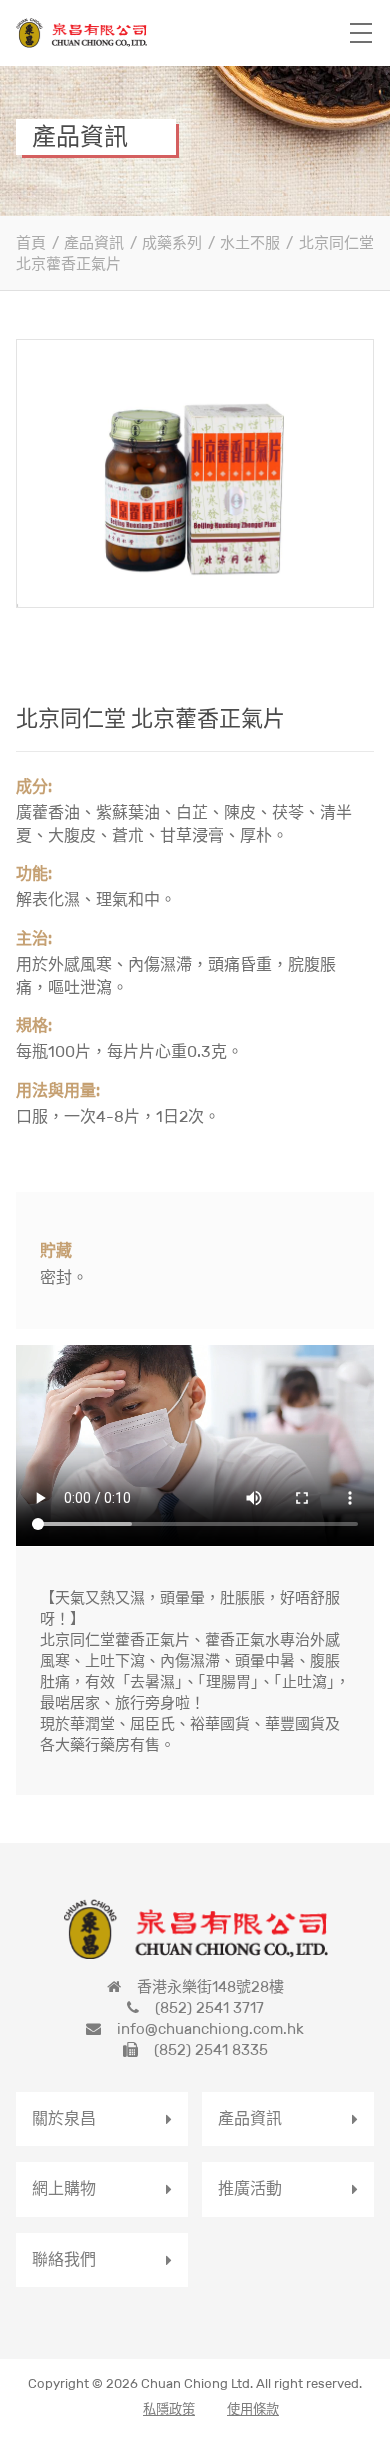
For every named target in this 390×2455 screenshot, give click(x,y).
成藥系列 (172, 242)
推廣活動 (250, 2188)
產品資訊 (94, 242)
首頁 (31, 242)
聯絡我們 (64, 2259)
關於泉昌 (64, 2118)
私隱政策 (169, 2409)
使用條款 (253, 2409)
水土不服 (250, 242)
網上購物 (64, 2188)
